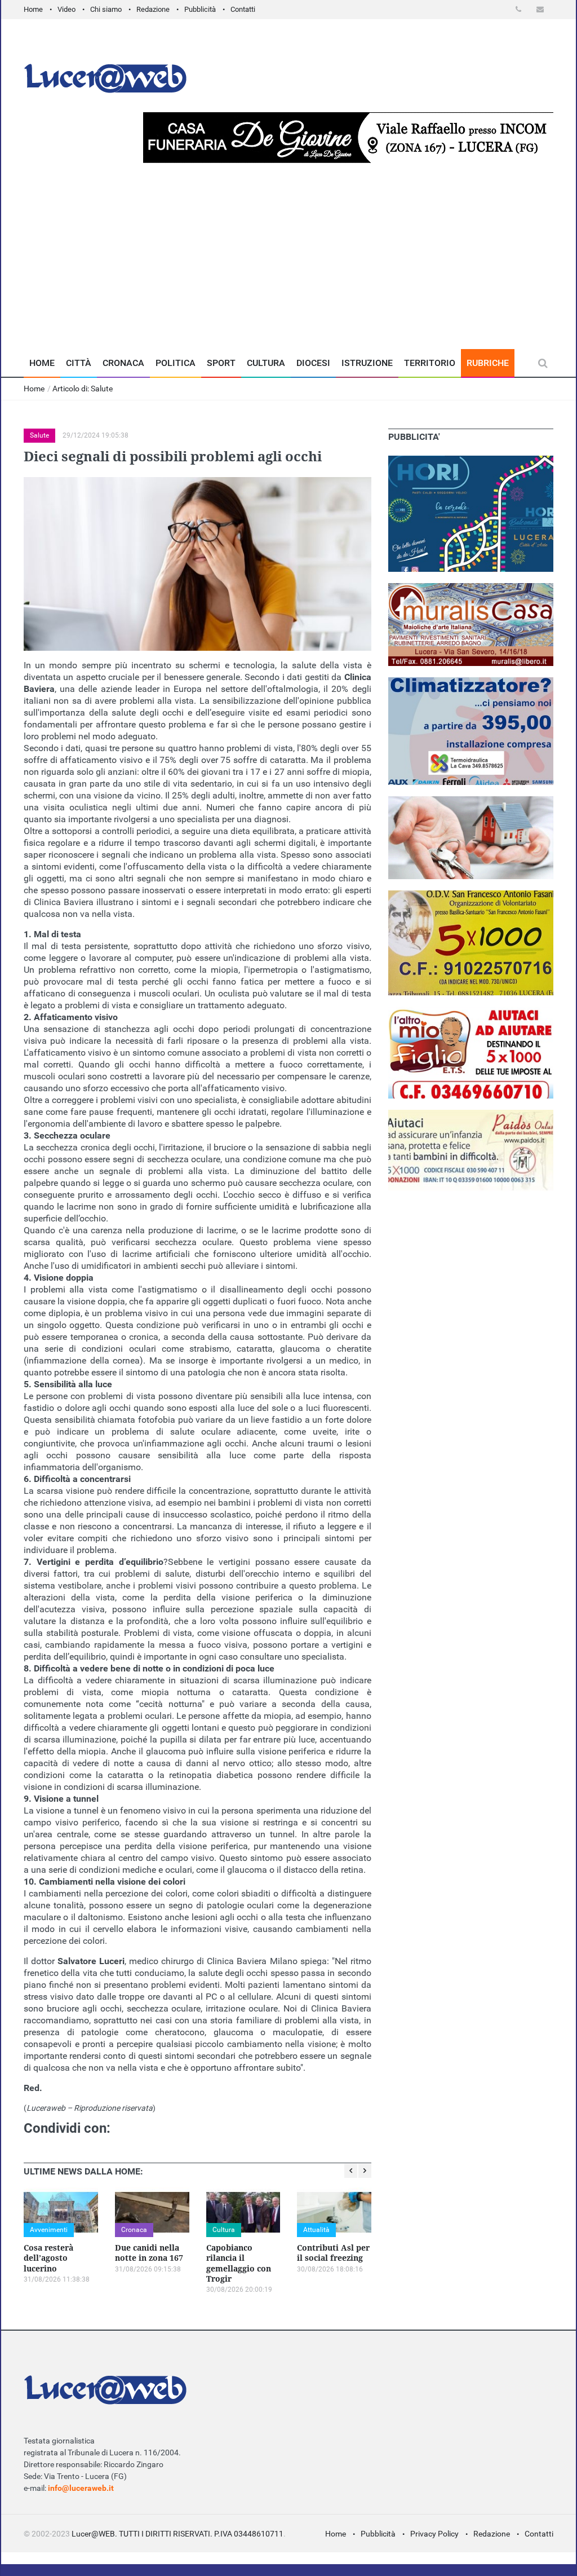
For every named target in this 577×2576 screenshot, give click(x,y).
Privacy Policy (434, 2534)
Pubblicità (200, 9)
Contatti (243, 9)
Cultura (266, 363)
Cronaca (123, 363)
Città (79, 363)
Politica (176, 363)
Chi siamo (106, 9)
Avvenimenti (49, 2230)
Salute (39, 435)
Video (66, 9)
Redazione (153, 9)
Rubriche (488, 363)
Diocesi (313, 363)
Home (33, 9)
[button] (520, 9)
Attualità (316, 2230)
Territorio (430, 363)
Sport (221, 363)
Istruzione (367, 363)
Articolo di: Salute (83, 389)
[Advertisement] (288, 264)
